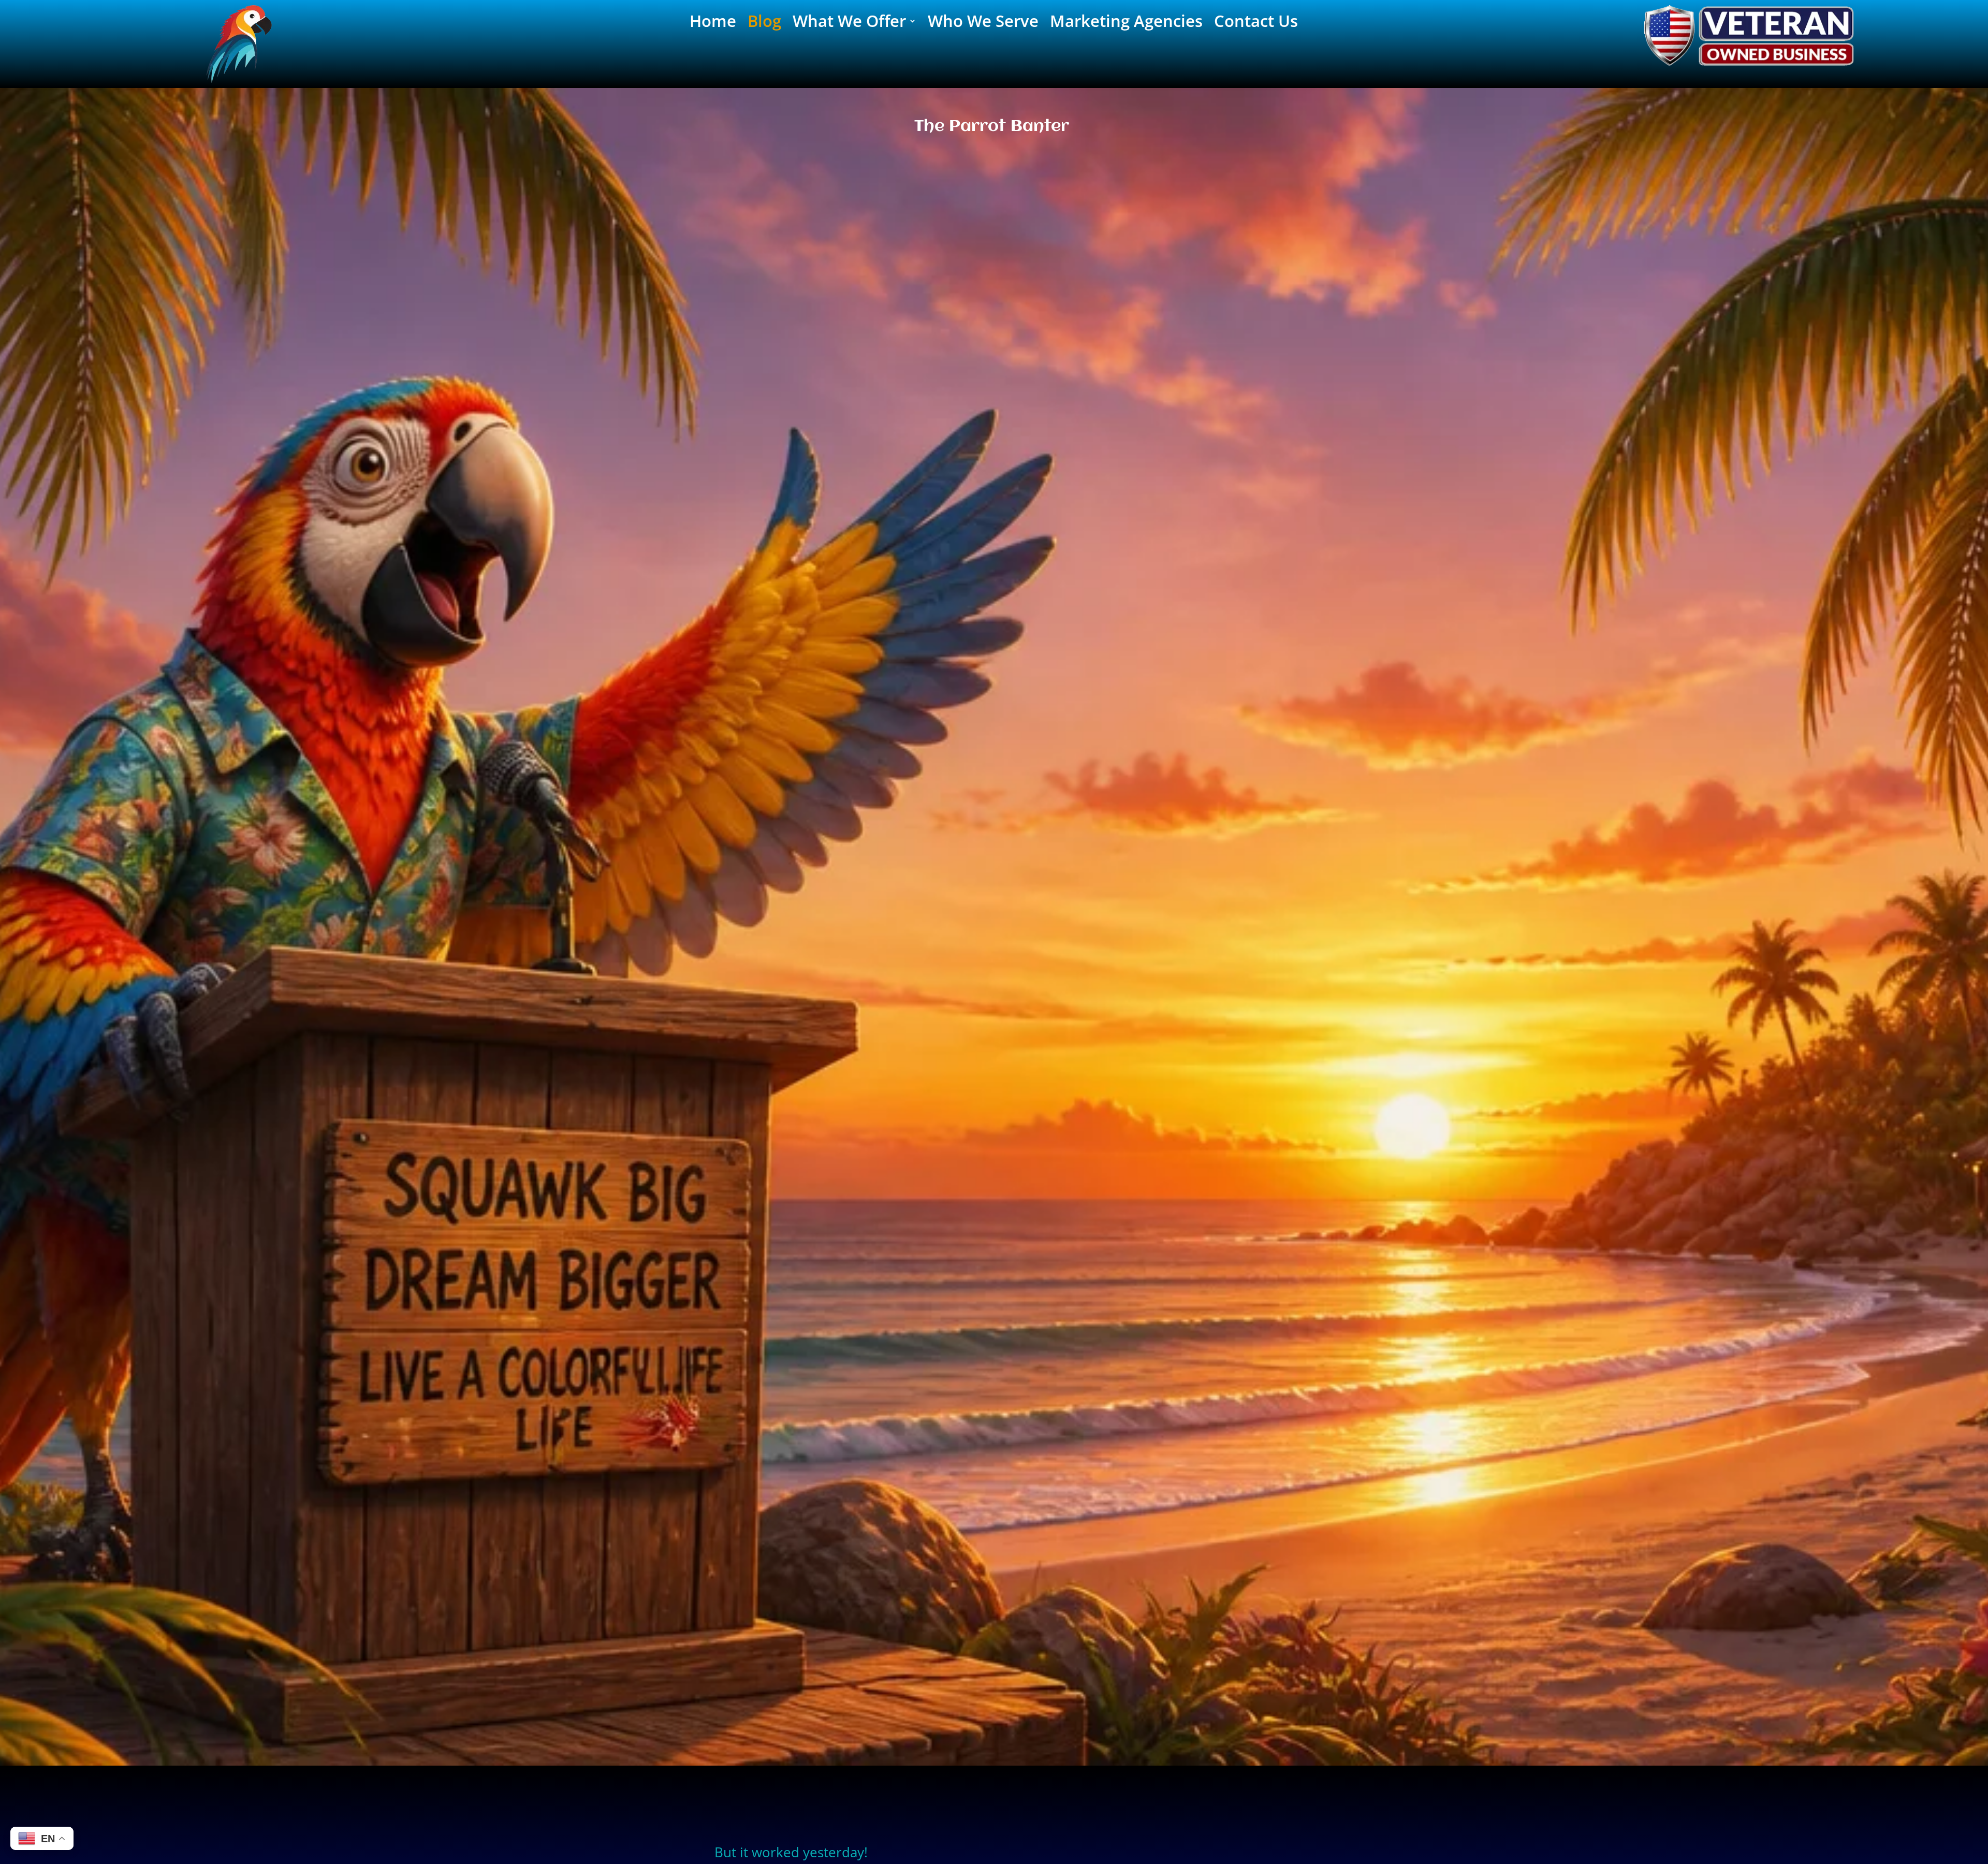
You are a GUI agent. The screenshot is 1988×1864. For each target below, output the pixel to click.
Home (713, 23)
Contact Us (1256, 23)
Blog (764, 23)
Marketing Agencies (1126, 23)
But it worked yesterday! (791, 1852)
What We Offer (849, 23)
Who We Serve (983, 23)
